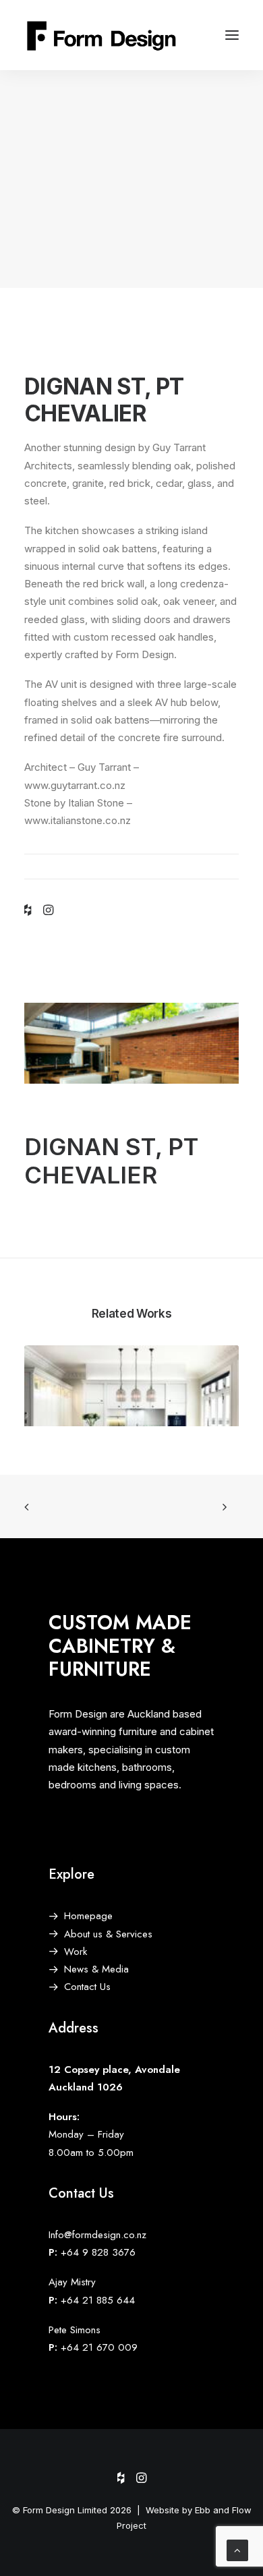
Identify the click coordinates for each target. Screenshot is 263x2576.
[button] (232, 35)
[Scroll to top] (237, 2549)
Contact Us (87, 1987)
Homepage (88, 1916)
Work (76, 1952)
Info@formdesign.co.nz (97, 2235)
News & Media (96, 1969)
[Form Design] (103, 35)
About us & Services (108, 1934)
